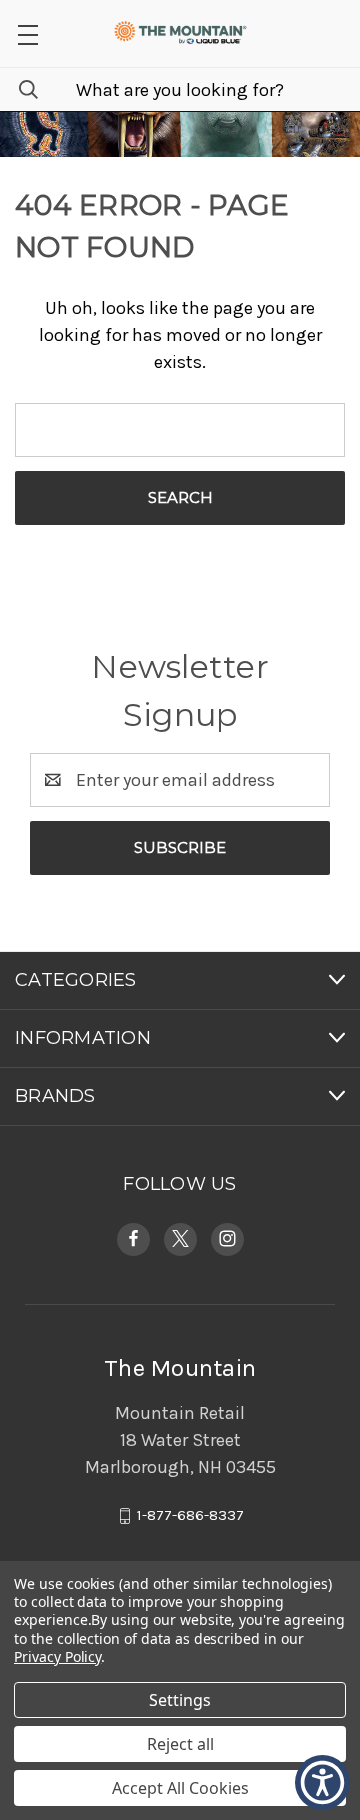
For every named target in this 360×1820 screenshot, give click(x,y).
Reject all (180, 1744)
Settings (180, 1700)
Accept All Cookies (180, 1788)
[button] (27, 33)
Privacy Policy (57, 1656)
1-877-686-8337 (190, 1515)
